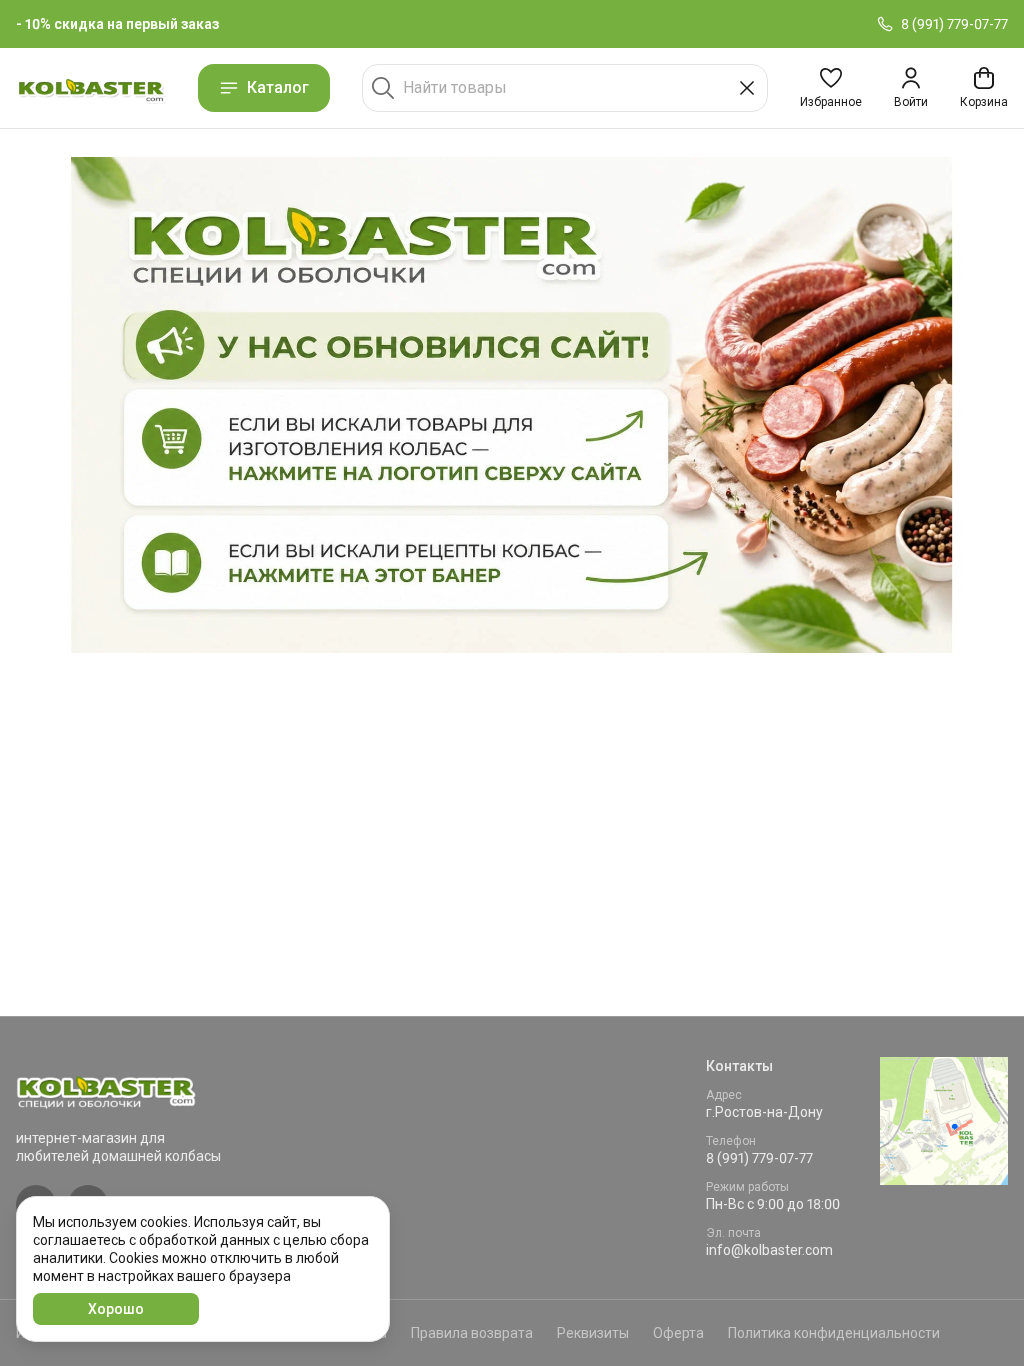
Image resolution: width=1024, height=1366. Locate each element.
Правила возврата (472, 1333)
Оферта (678, 1333)
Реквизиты (593, 1333)
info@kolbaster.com (769, 1250)
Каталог (278, 87)
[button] (831, 88)
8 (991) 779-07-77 (759, 1158)
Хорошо (116, 1309)
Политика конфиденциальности (834, 1333)
